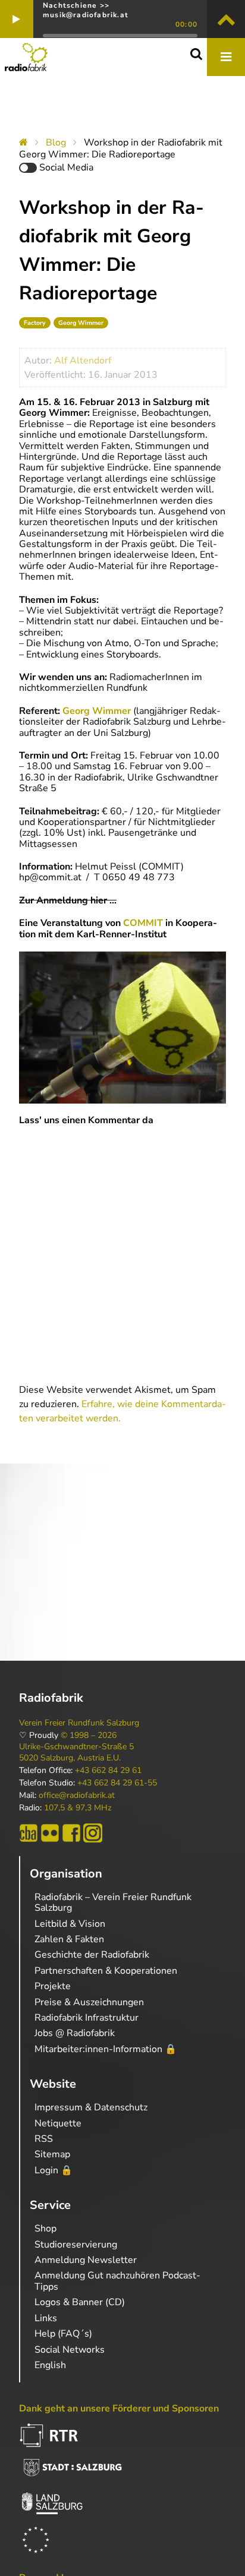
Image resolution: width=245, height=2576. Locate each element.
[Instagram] (93, 1833)
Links (46, 2318)
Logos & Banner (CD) (80, 2302)
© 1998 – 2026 (89, 1736)
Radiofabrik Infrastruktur (87, 2018)
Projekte (53, 1986)
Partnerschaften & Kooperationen (106, 1971)
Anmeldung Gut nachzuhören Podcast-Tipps (117, 2281)
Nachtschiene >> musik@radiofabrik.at (86, 10)
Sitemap (52, 2154)
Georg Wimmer (81, 323)
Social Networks (70, 2350)
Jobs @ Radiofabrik (75, 2033)
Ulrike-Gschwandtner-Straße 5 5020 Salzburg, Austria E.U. (76, 1752)
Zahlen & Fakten (69, 1939)
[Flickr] (50, 1833)
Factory (35, 323)
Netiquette (58, 2123)
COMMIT (143, 923)
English (50, 2365)
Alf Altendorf (83, 361)
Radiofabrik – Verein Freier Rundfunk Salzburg (113, 1902)
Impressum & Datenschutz (91, 2107)
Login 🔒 (54, 2170)
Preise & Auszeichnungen (89, 2002)
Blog (56, 143)
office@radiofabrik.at (77, 1796)
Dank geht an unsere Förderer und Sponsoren (119, 2409)
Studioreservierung (76, 2245)
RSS (44, 2139)
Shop (45, 2229)
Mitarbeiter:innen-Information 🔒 (106, 2049)
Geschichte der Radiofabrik (92, 1955)
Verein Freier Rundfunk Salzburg (79, 1723)
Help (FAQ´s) (63, 2334)
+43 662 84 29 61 (108, 1771)
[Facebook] (71, 1833)
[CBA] (29, 1833)
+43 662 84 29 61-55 (117, 1783)
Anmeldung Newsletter (86, 2260)
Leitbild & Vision (70, 1924)
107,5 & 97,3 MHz (78, 1808)
